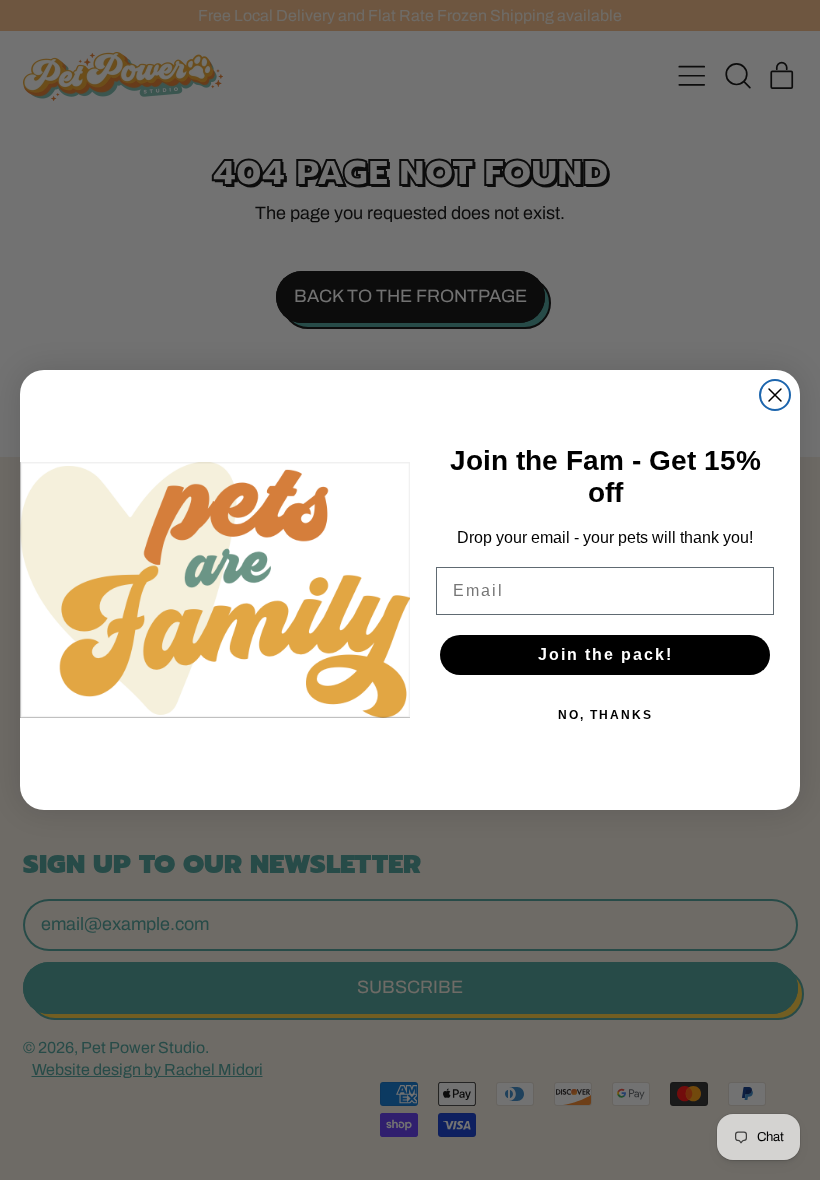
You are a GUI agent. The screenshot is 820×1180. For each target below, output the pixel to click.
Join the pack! (605, 654)
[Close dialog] (775, 395)
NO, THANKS (605, 715)
